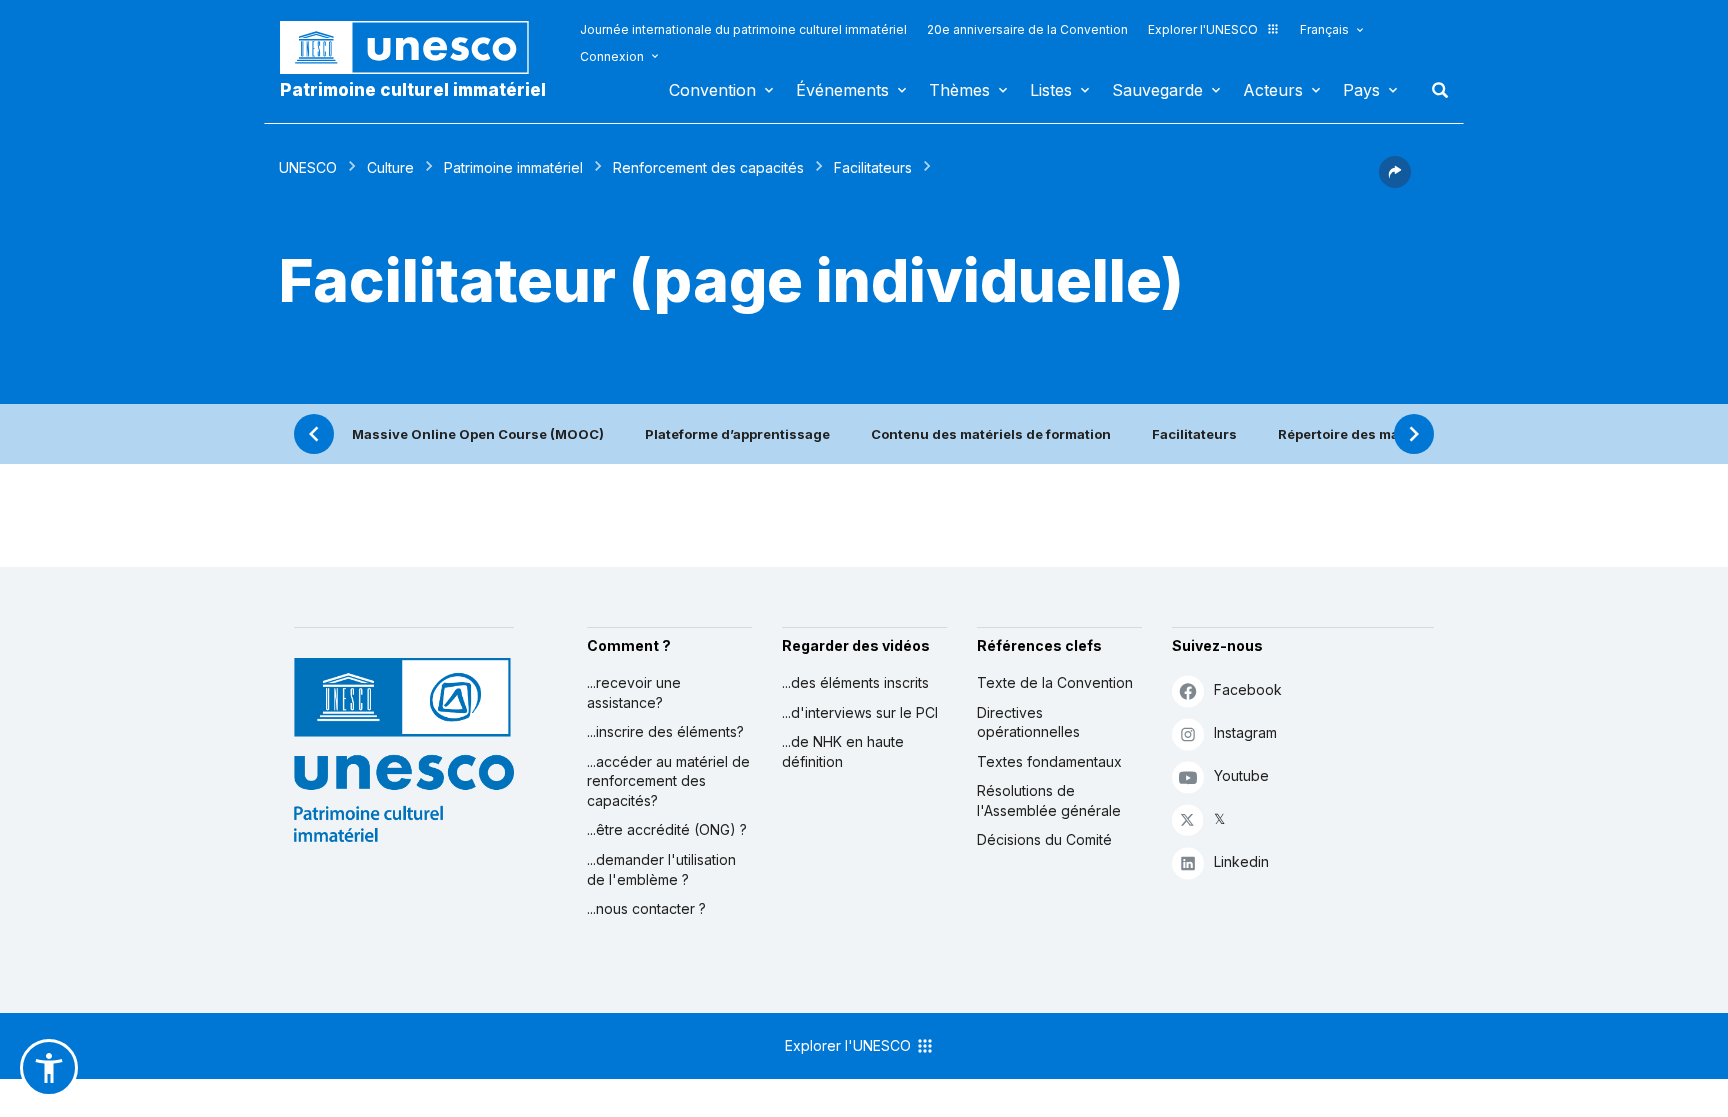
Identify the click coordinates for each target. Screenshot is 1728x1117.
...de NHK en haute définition (843, 751)
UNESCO (308, 167)
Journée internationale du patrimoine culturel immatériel (743, 29)
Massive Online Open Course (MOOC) (478, 434)
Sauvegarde (1157, 90)
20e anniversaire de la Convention (1027, 29)
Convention (712, 90)
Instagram (1245, 732)
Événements (842, 90)
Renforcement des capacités (708, 167)
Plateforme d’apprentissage (737, 434)
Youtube (1241, 775)
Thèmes (959, 90)
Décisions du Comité (1044, 839)
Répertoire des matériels (1360, 434)
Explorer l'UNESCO (1203, 29)
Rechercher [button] (1434, 90)
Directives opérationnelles (1028, 722)
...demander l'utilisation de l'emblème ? (661, 869)
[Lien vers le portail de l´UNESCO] (415, 47)
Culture (390, 167)
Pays (1361, 90)
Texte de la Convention (1055, 682)
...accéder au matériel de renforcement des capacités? (668, 781)
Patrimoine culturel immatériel (413, 90)
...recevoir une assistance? (634, 692)
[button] (1395, 182)
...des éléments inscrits (855, 682)
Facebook (1248, 689)
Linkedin (1241, 861)
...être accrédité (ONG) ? (667, 829)
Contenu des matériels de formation (991, 434)
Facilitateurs (873, 167)
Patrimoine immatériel (513, 167)
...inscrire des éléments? (665, 731)
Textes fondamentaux (1049, 761)
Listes (1051, 90)
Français (1324, 29)
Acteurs (1273, 90)
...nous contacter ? (646, 908)
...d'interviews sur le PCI (860, 712)
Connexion (612, 56)
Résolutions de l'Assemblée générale (1049, 800)
